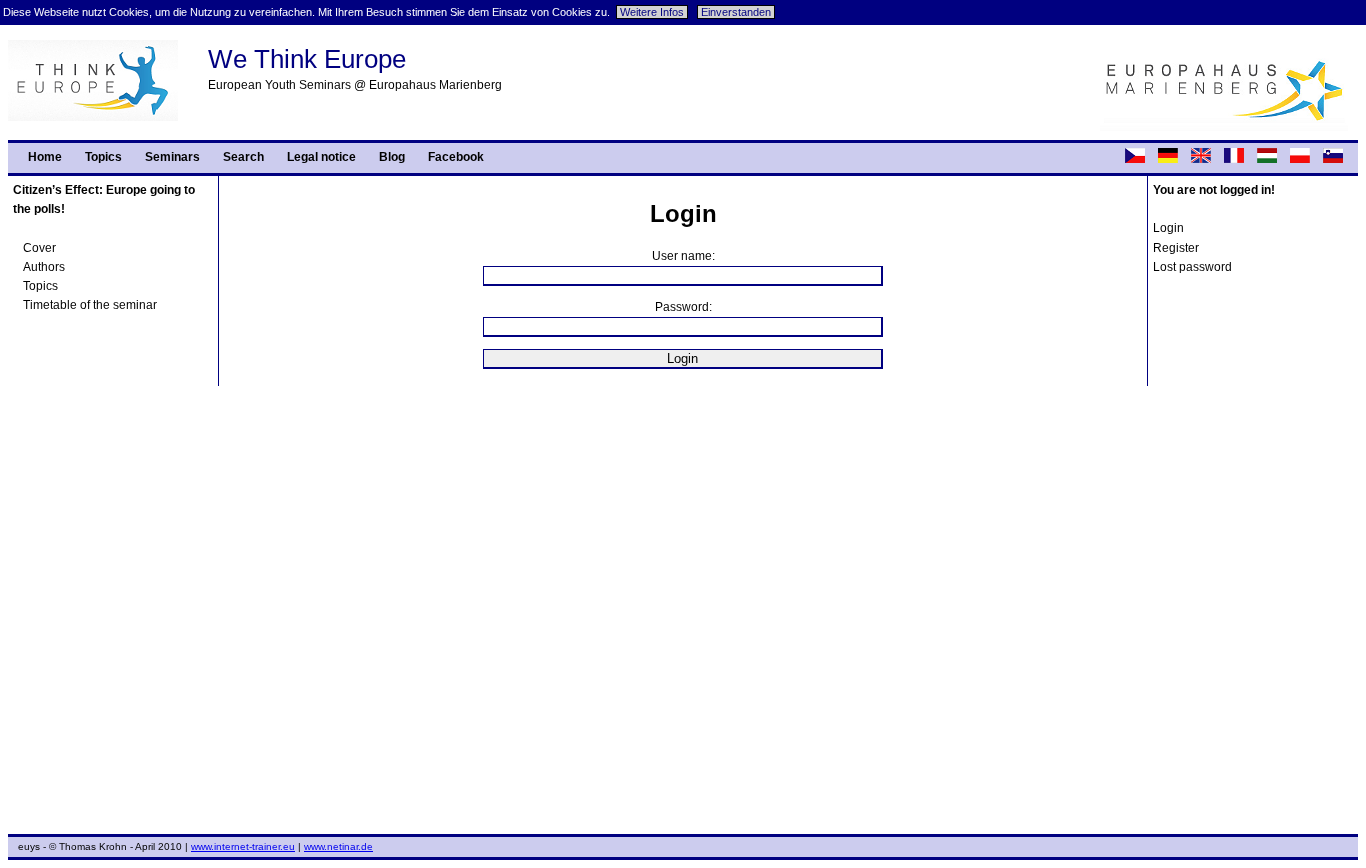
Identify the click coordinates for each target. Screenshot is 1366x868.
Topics (103, 157)
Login (1168, 228)
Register (1176, 248)
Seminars (172, 157)
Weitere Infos (652, 12)
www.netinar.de (338, 846)
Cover (39, 248)
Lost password (1192, 267)
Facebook (456, 157)
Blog (392, 157)
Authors (44, 267)
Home (45, 157)
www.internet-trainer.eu (243, 846)
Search (243, 157)
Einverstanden (736, 12)
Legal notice (321, 157)
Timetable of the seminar (90, 305)
